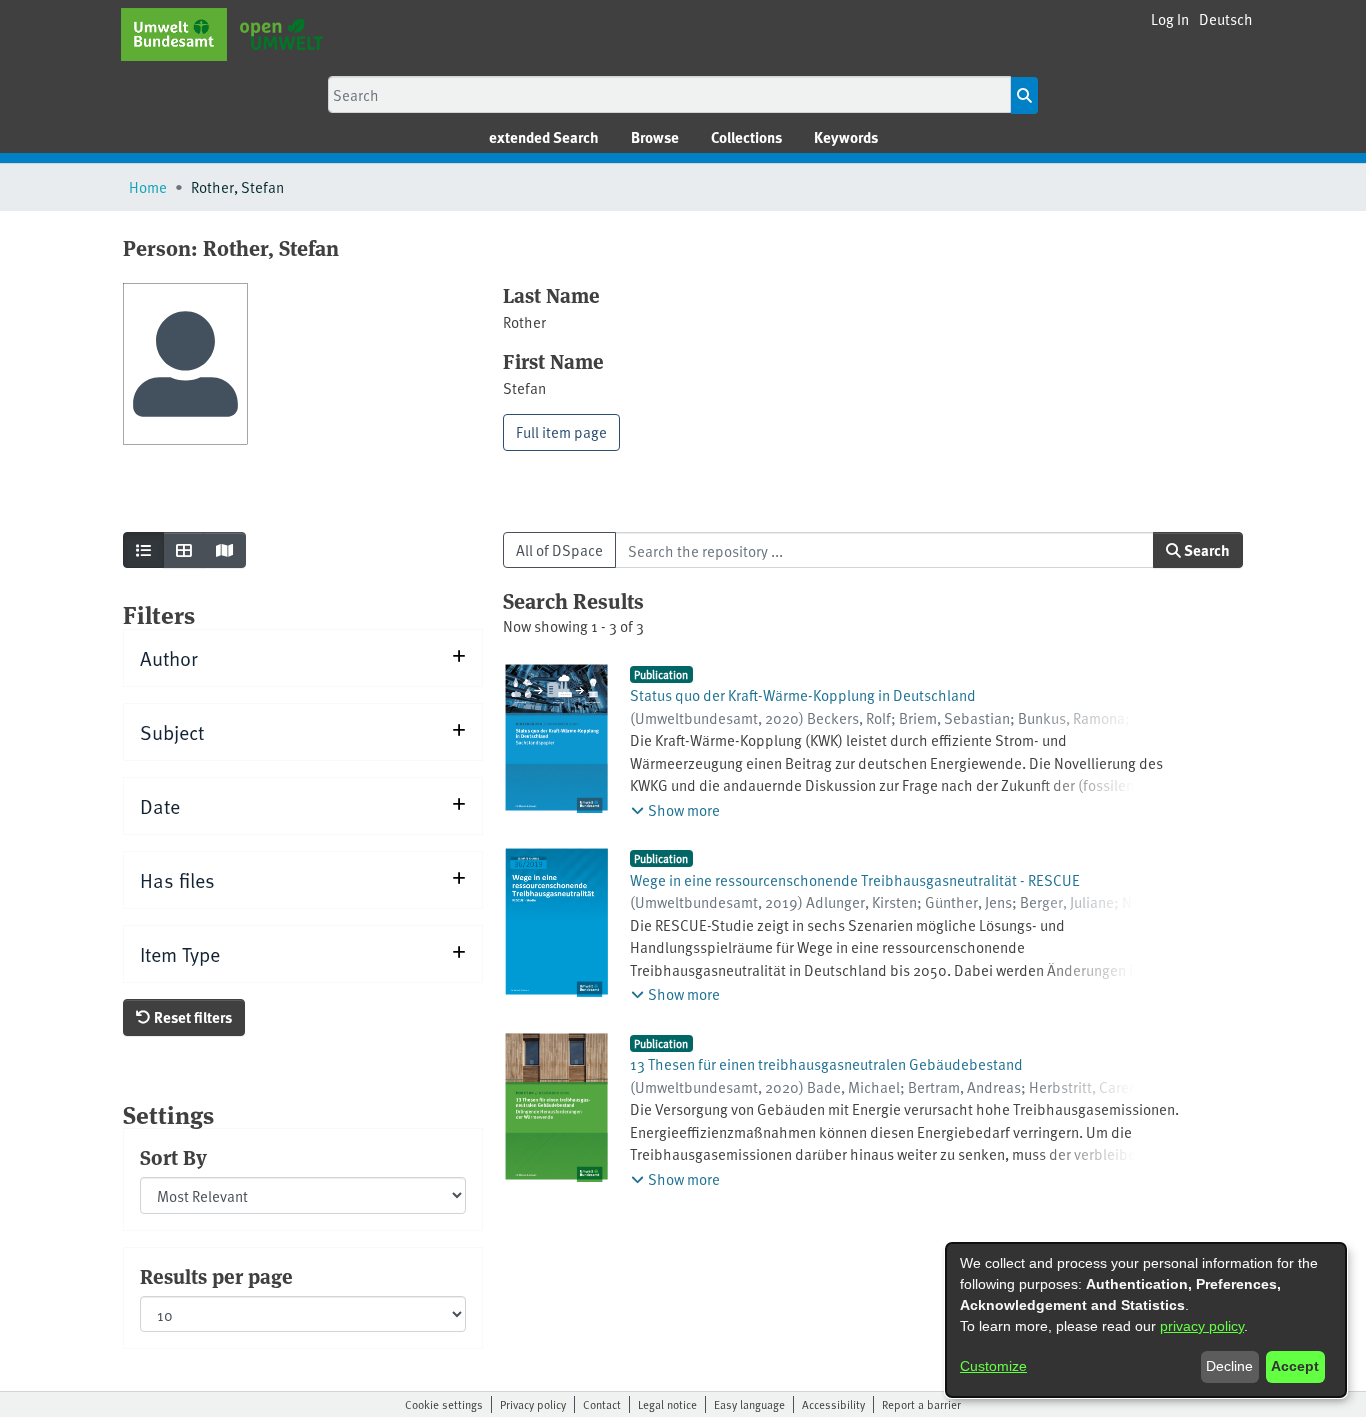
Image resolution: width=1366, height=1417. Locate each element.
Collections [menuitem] (746, 137)
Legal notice (667, 1404)
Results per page (216, 1276)
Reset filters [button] (191, 1017)
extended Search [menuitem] (544, 137)
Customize (993, 1366)
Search (1205, 550)
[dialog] (1146, 1320)
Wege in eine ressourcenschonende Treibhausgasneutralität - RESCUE (855, 879)
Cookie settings (444, 1404)
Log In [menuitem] (1170, 18)
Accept (1295, 1366)
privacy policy (1202, 1326)
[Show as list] (143, 550)
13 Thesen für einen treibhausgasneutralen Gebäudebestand (826, 1063)
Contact (602, 1404)
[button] (1226, 19)
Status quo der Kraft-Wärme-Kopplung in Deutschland (803, 694)
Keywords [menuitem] (846, 137)
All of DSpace (559, 549)
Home (148, 186)
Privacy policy (533, 1404)
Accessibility (833, 1404)
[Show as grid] (183, 550)
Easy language (749, 1404)
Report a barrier (921, 1404)
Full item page (561, 431)
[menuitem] (655, 137)
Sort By (173, 1157)
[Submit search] (1024, 95)
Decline (1229, 1366)
